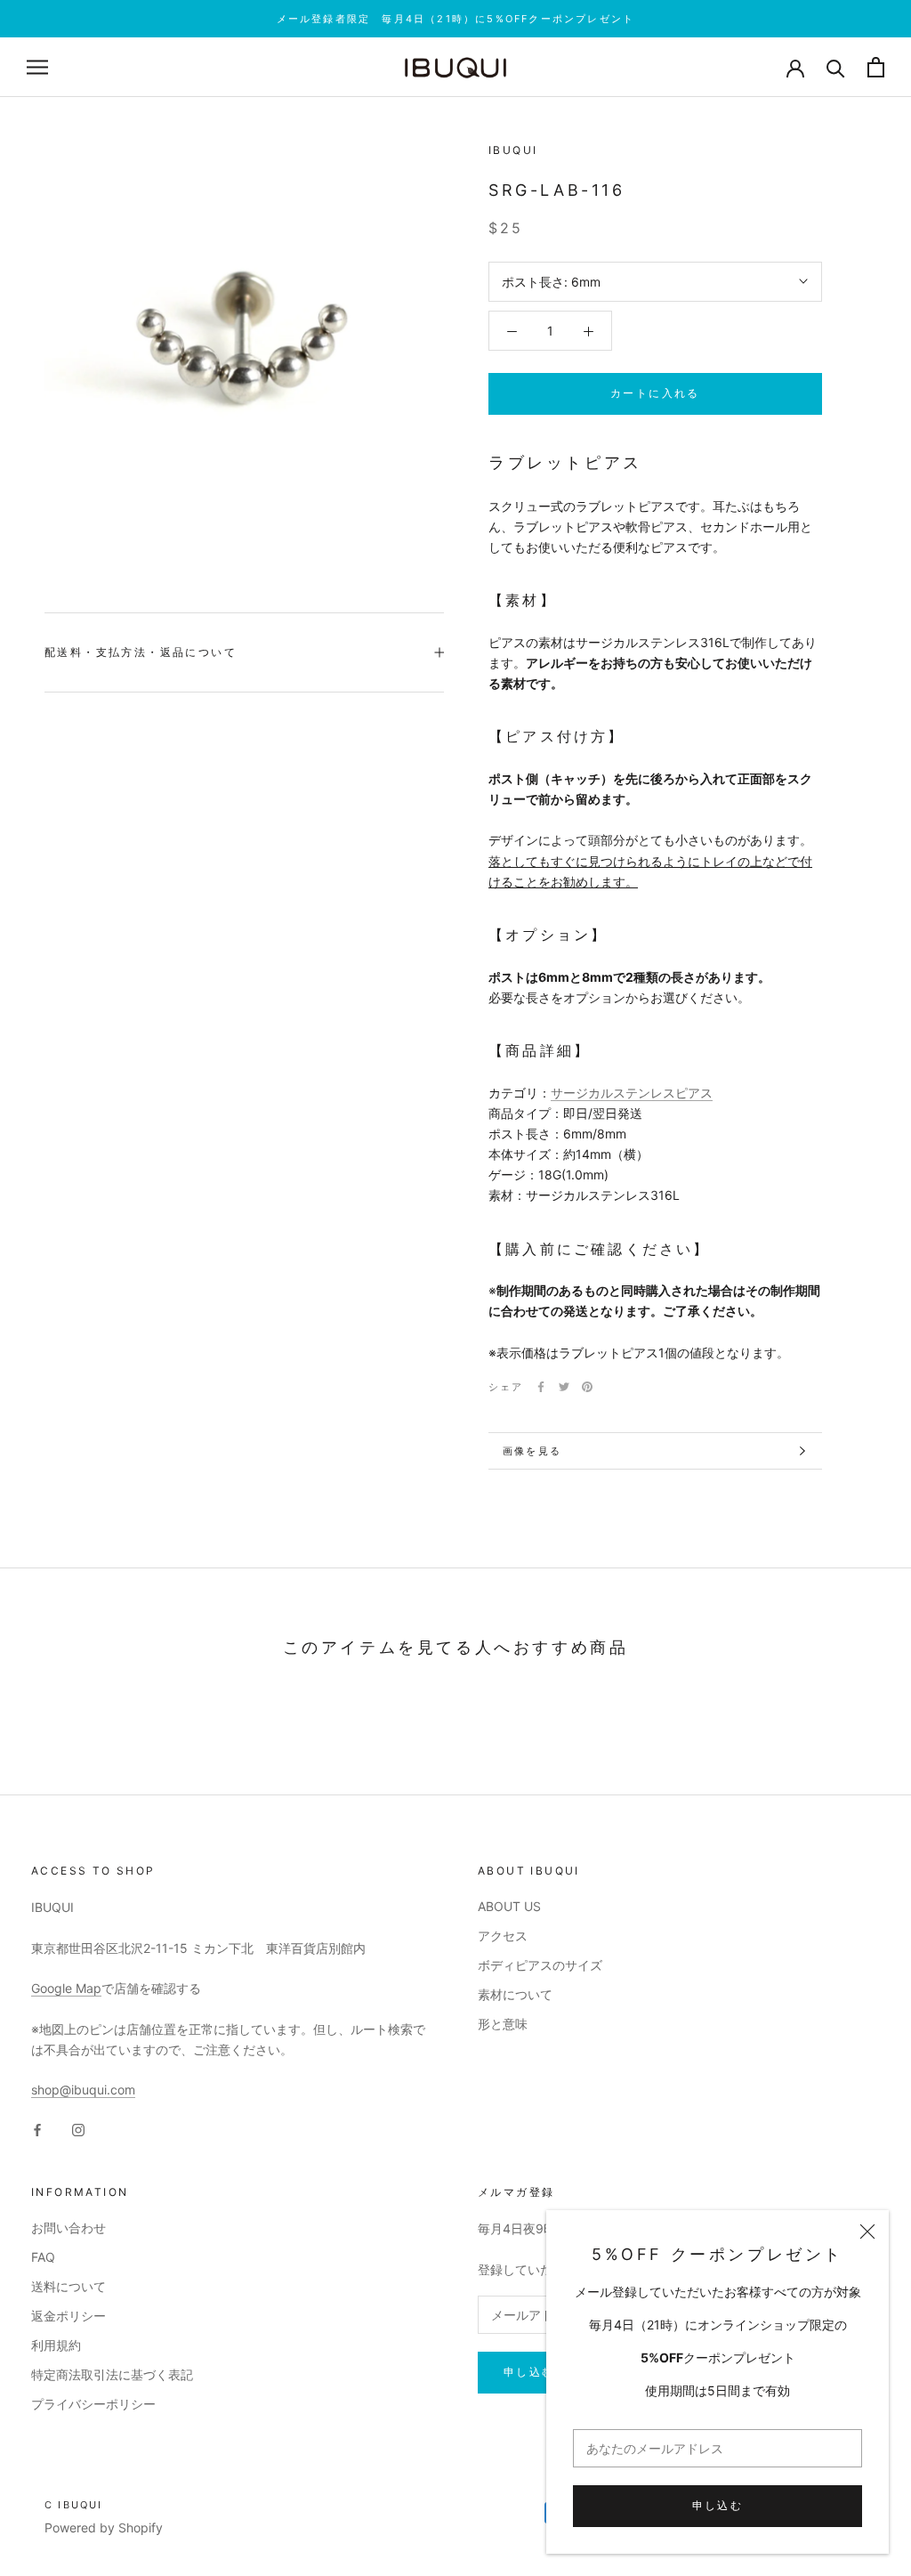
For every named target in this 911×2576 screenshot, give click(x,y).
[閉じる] (867, 2232)
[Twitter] (564, 1387)
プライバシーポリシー (93, 2404)
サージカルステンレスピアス (632, 1093)
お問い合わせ (69, 2228)
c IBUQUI (74, 2505)
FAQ (43, 2257)
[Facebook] (541, 1387)
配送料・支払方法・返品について (141, 652)
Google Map (66, 1988)
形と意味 (503, 2024)
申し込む (718, 2505)
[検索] (836, 67)
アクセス (503, 1936)
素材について (515, 1994)
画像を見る (532, 1451)
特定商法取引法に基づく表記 (112, 2374)
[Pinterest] (587, 1387)
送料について (69, 2286)
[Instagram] (78, 2129)
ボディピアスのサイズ (540, 1965)
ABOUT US (509, 1906)
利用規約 (56, 2345)
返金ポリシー (69, 2316)
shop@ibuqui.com (83, 2090)
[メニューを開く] (37, 67)
